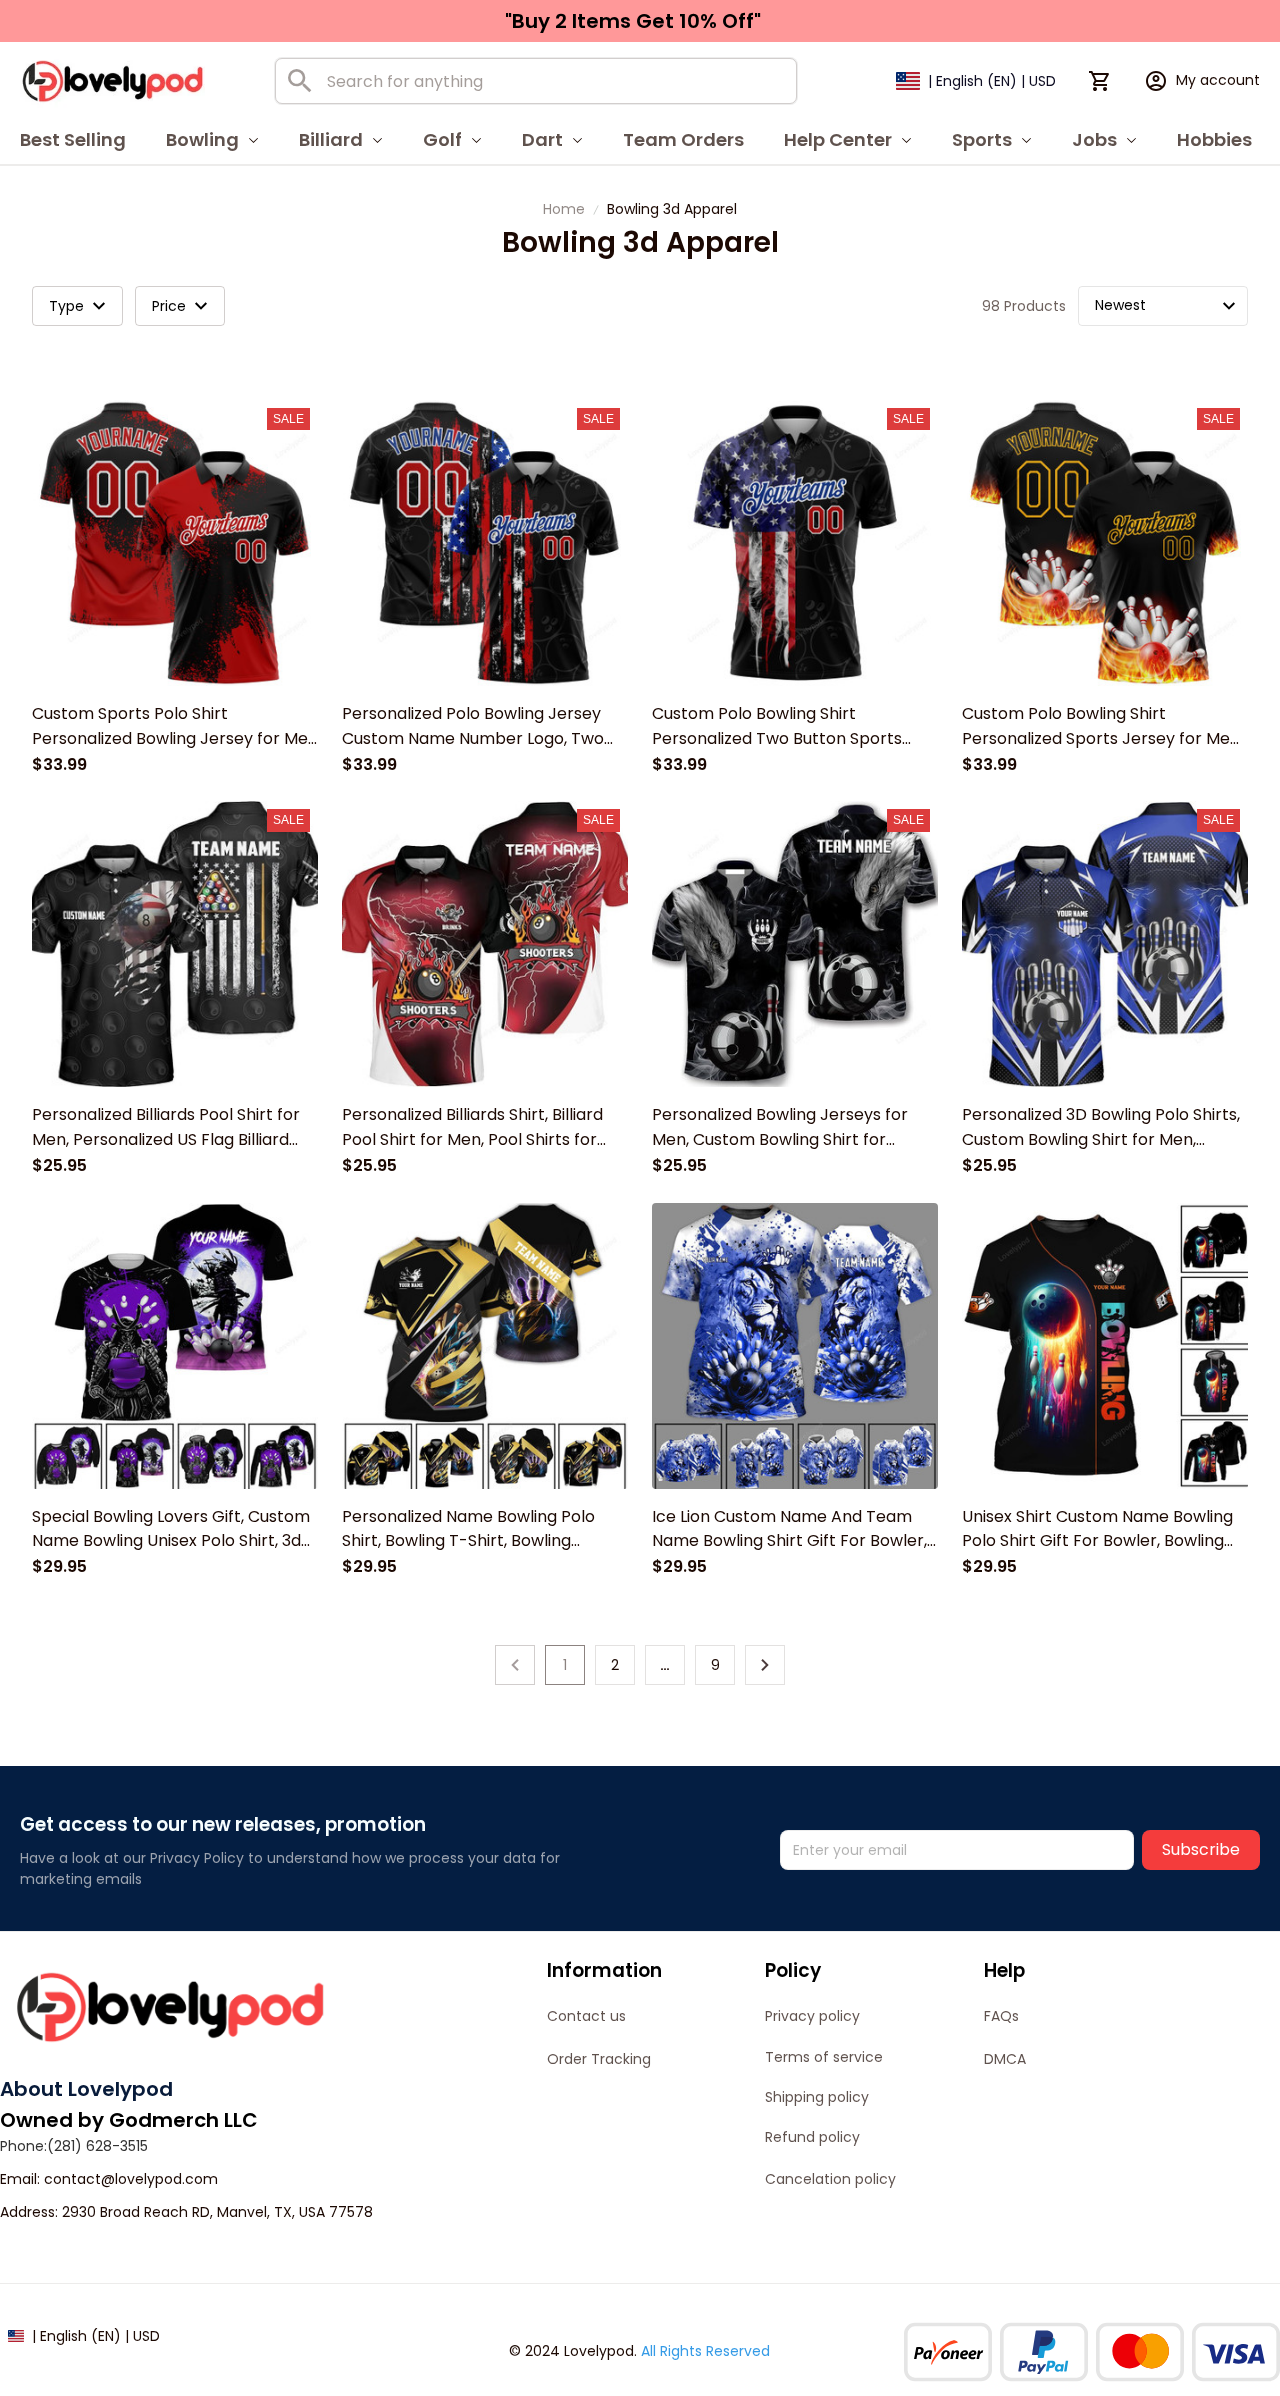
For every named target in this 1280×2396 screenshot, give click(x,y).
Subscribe (1201, 1849)
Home (564, 209)
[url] (131, 2180)
